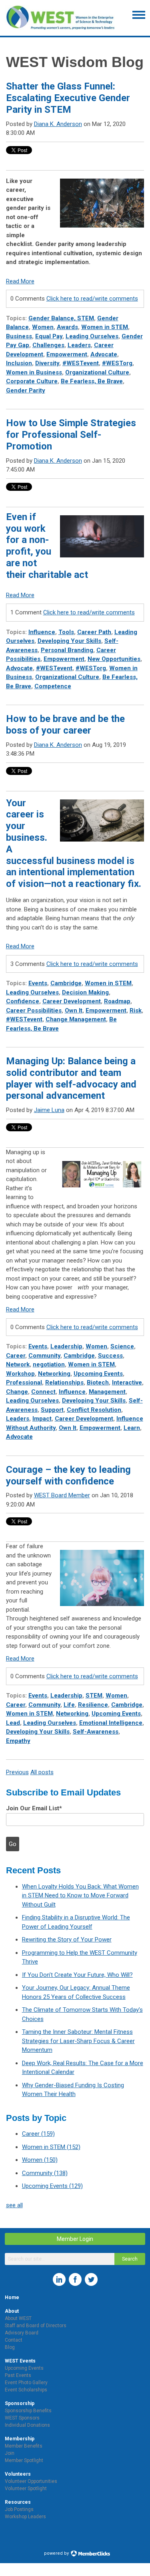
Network (18, 1364)
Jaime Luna (49, 1110)
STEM (94, 1696)
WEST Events (20, 2361)
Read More (20, 281)
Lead (13, 1723)
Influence (42, 632)
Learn (132, 1428)
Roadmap (117, 1001)
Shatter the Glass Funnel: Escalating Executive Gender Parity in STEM (68, 98)
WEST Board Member (62, 1495)
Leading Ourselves (92, 336)
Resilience (93, 1705)
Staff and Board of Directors (36, 2326)
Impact (42, 1419)
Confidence (23, 1001)
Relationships (64, 1383)
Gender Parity (26, 390)
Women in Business (34, 372)
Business (19, 336)
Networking (54, 1374)
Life (69, 1705)
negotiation (49, 1364)
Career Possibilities (34, 1010)
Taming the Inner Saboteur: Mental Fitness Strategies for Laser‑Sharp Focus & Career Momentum (78, 2041)
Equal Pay (49, 336)
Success (110, 1356)
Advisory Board (22, 2333)
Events (38, 983)
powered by (57, 2553)
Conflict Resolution (94, 1410)
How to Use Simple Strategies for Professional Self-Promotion (71, 435)
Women (43, 327)
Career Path (94, 632)
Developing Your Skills (69, 641)
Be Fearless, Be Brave (92, 381)
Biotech (98, 1383)
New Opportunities (114, 659)
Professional (24, 1383)
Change (17, 1392)
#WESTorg (117, 363)
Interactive (127, 1383)
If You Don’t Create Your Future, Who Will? (77, 1975)
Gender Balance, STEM (61, 318)
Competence (53, 686)
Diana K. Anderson (58, 124)
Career (16, 1356)
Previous (17, 1772)
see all (14, 2205)
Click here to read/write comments (92, 299)
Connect (43, 1392)
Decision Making (85, 992)
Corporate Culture (32, 381)
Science (122, 1346)
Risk (136, 1010)
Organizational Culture (97, 372)
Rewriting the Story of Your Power (67, 1940)
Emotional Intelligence (111, 1723)
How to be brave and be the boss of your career (65, 725)
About (12, 2311)
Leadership (66, 1346)
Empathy (18, 1741)
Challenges (48, 345)
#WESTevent (81, 363)
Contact (14, 2340)
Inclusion (19, 363)
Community (44, 1356)
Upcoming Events (98, 1374)
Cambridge (66, 983)
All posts (42, 1772)
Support (52, 1410)
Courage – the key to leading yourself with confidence (68, 1475)
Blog (10, 2347)
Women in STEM (105, 327)
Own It (74, 1010)
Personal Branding (67, 650)
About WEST (18, 2318)
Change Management (76, 1019)
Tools (66, 632)
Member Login (75, 2239)
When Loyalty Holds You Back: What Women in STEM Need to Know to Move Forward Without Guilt (80, 1896)
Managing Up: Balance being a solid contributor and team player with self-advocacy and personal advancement (71, 1078)
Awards (67, 327)
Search (130, 2259)
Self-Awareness (96, 1732)
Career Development (72, 1001)
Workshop (20, 1374)
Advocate (104, 354)
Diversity (47, 363)
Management (107, 1392)
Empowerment (67, 354)
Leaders (79, 345)
